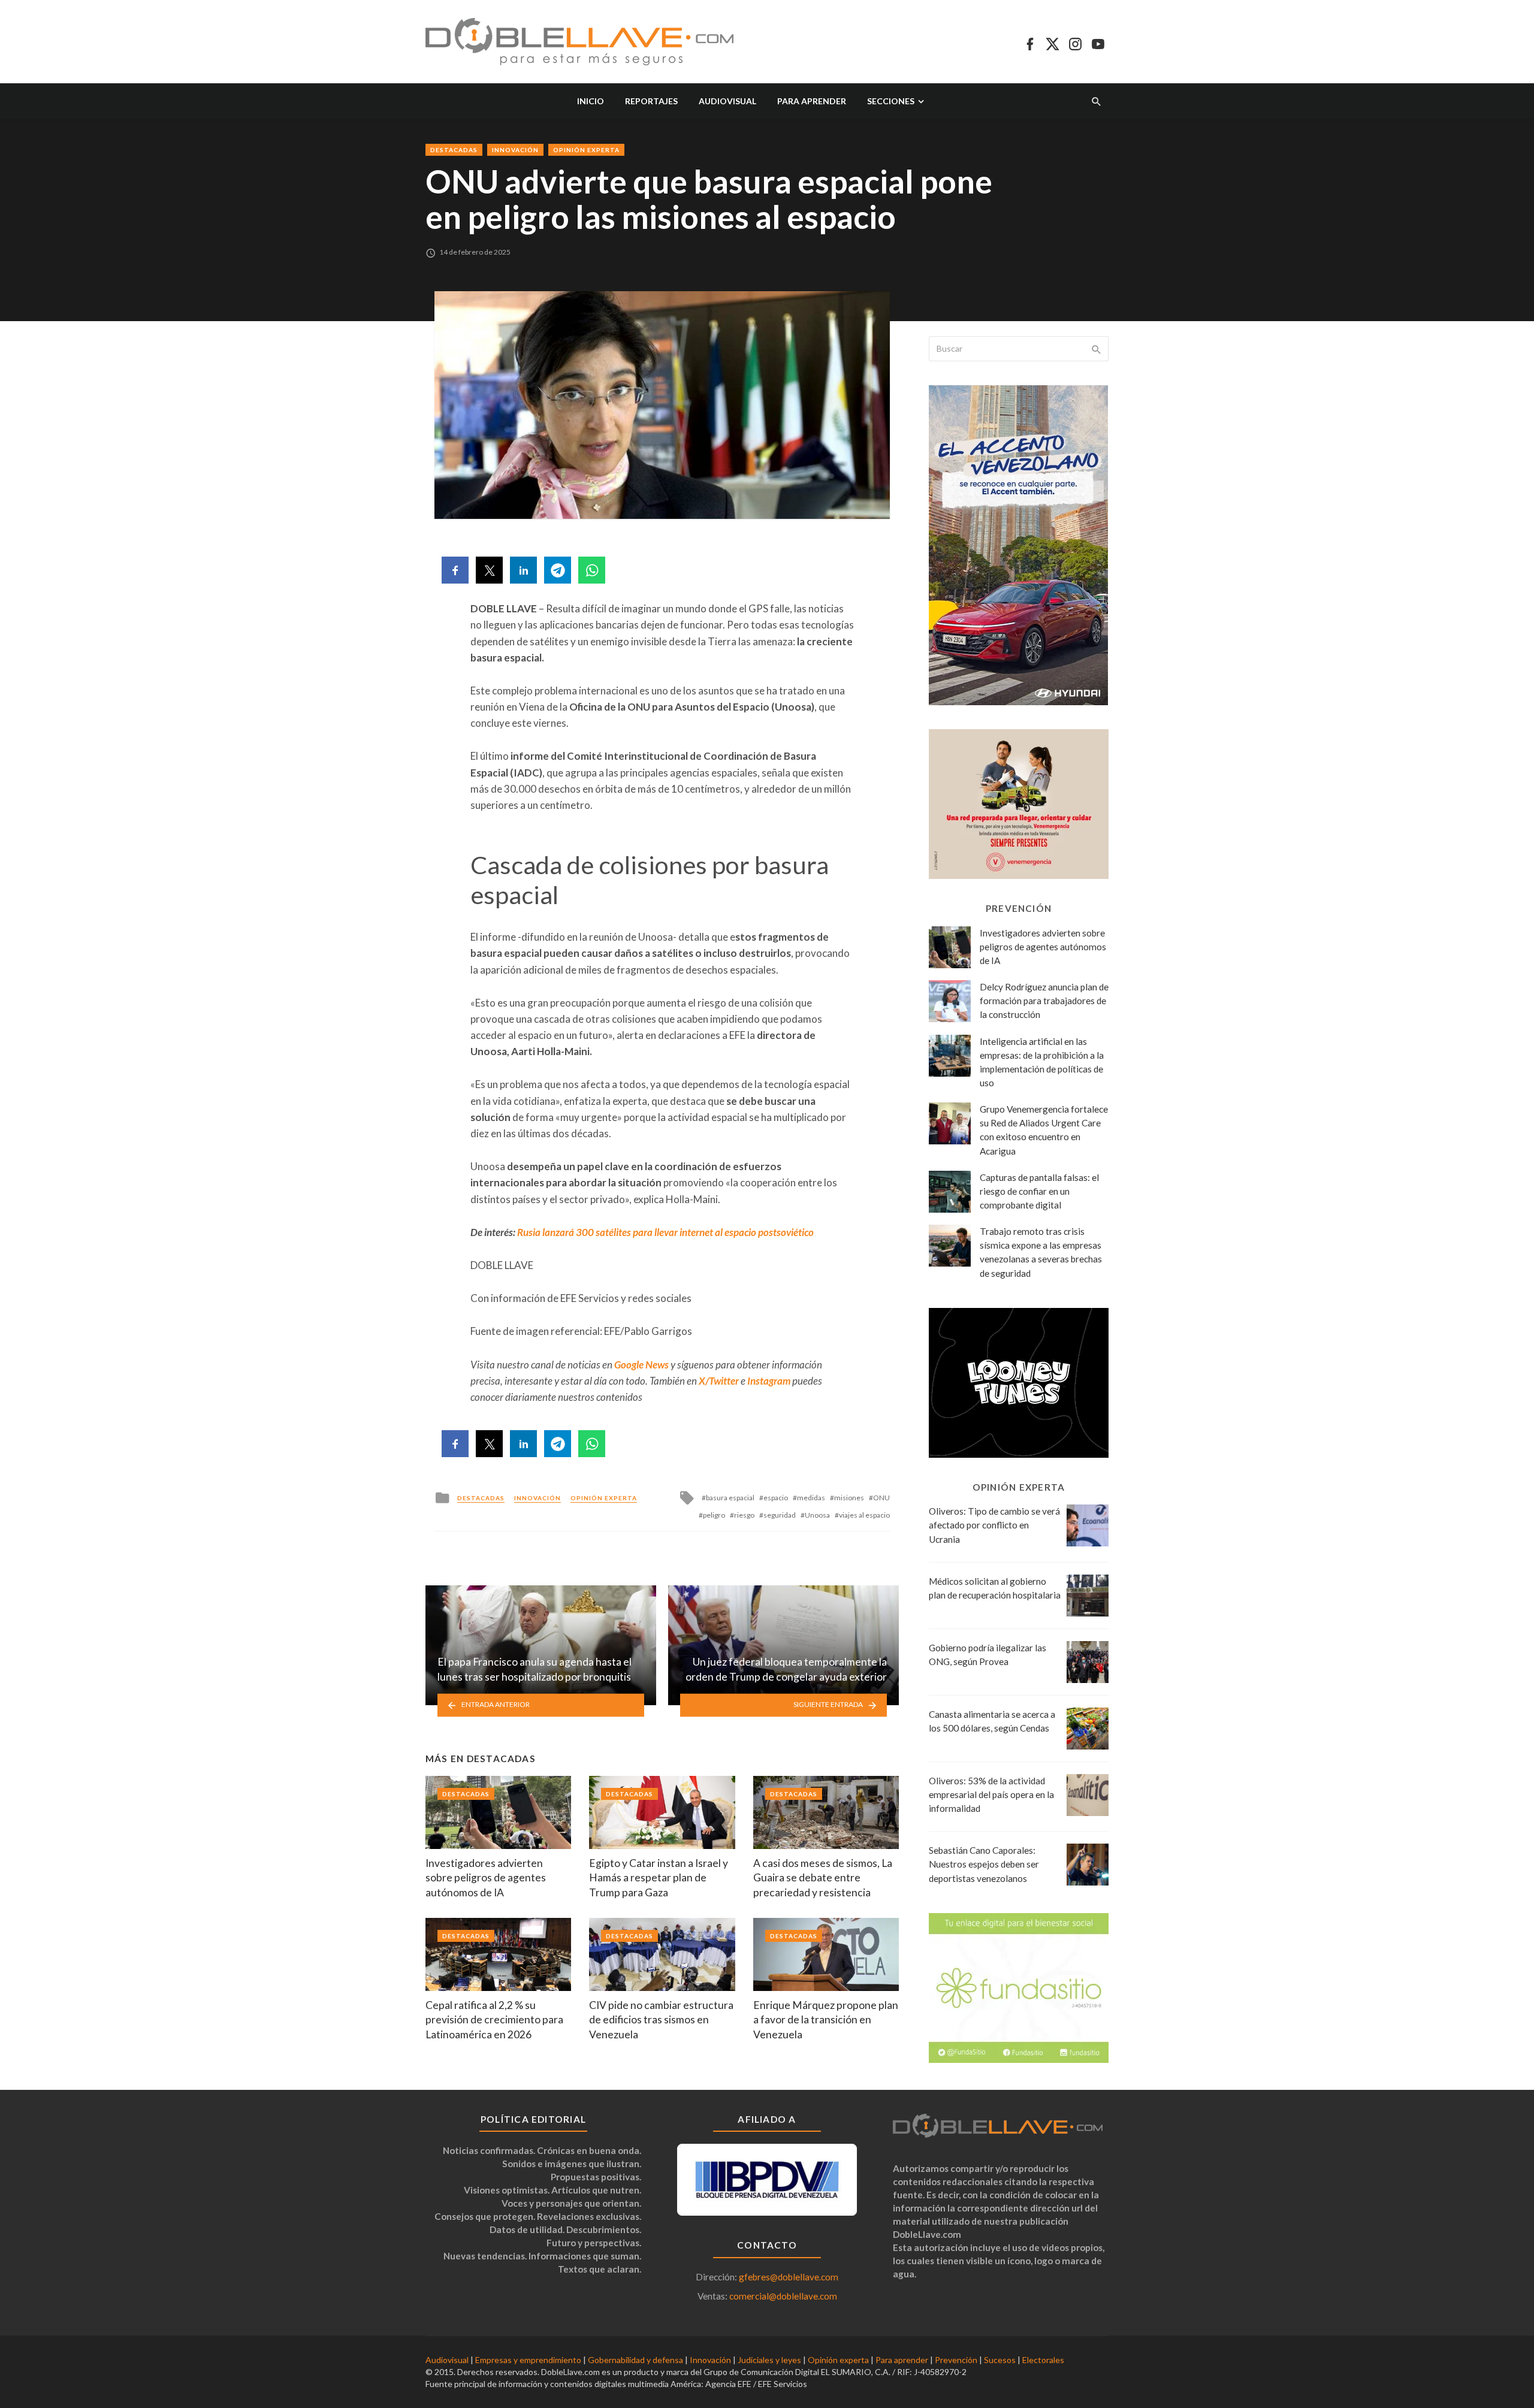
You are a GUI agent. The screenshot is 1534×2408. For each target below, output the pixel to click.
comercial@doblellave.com (783, 2296)
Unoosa (817, 1515)
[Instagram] (1075, 42)
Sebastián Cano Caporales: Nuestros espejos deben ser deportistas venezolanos (984, 1864)
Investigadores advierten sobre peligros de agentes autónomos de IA (486, 1878)
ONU (881, 1498)
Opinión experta (586, 150)
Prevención (956, 2360)
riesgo (744, 1515)
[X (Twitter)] (1053, 42)
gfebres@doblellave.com (789, 2277)
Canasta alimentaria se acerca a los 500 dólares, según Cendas (992, 1721)
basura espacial (730, 1498)
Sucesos (1000, 2360)
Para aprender (812, 101)
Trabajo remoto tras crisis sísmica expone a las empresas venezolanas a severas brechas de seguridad (1041, 1252)
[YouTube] (1098, 42)
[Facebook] (1030, 42)
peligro (714, 1515)
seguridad (780, 1515)
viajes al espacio (864, 1515)
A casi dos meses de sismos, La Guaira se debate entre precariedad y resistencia (823, 1878)
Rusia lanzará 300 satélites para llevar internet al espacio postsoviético (665, 1232)
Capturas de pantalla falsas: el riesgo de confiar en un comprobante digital (1039, 1191)
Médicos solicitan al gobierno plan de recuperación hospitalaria (995, 1588)
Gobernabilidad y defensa (635, 2360)
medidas (811, 1498)
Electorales (1043, 2360)
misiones (849, 1498)
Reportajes (651, 101)
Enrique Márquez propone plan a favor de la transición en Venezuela (826, 2020)
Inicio (591, 101)
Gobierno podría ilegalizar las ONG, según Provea (988, 1655)
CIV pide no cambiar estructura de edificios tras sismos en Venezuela (661, 2020)
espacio (776, 1498)
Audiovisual (727, 101)
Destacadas (454, 150)
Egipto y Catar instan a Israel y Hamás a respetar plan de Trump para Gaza (659, 1878)
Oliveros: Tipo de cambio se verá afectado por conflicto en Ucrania (994, 1525)
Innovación (515, 150)
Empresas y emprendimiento (528, 2360)
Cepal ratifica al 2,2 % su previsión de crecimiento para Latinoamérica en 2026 (494, 2020)
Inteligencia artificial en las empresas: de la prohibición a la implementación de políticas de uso (1042, 1062)
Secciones (891, 101)
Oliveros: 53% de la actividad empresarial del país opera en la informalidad (991, 1794)
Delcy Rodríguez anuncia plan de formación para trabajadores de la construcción (1044, 1001)
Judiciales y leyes (769, 2360)
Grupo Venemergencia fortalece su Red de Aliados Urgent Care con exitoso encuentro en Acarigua (1044, 1130)
